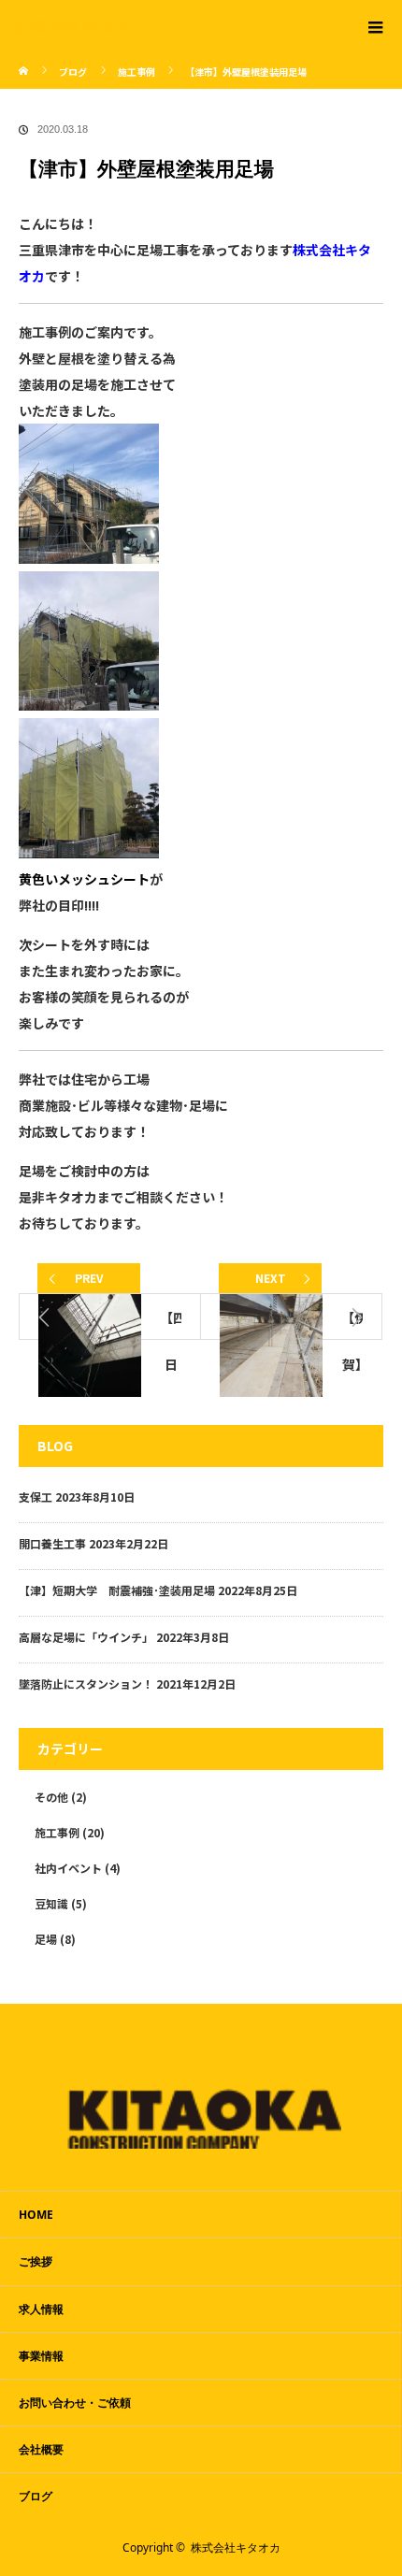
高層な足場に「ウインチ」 (86, 1637)
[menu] (376, 26)
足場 (46, 1939)
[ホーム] (25, 58)
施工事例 (57, 1832)
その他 (51, 1797)
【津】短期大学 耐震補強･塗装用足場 (117, 1590)
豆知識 (51, 1903)
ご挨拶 (36, 2261)
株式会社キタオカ (236, 2547)
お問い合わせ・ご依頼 (75, 2403)
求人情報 (41, 2309)
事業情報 (41, 2356)
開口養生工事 (52, 1543)
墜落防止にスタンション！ (86, 1684)
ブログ (73, 72)
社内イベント (68, 1868)
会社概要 (41, 2449)
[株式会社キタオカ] (173, 26)
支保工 (36, 1497)
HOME (36, 2215)
